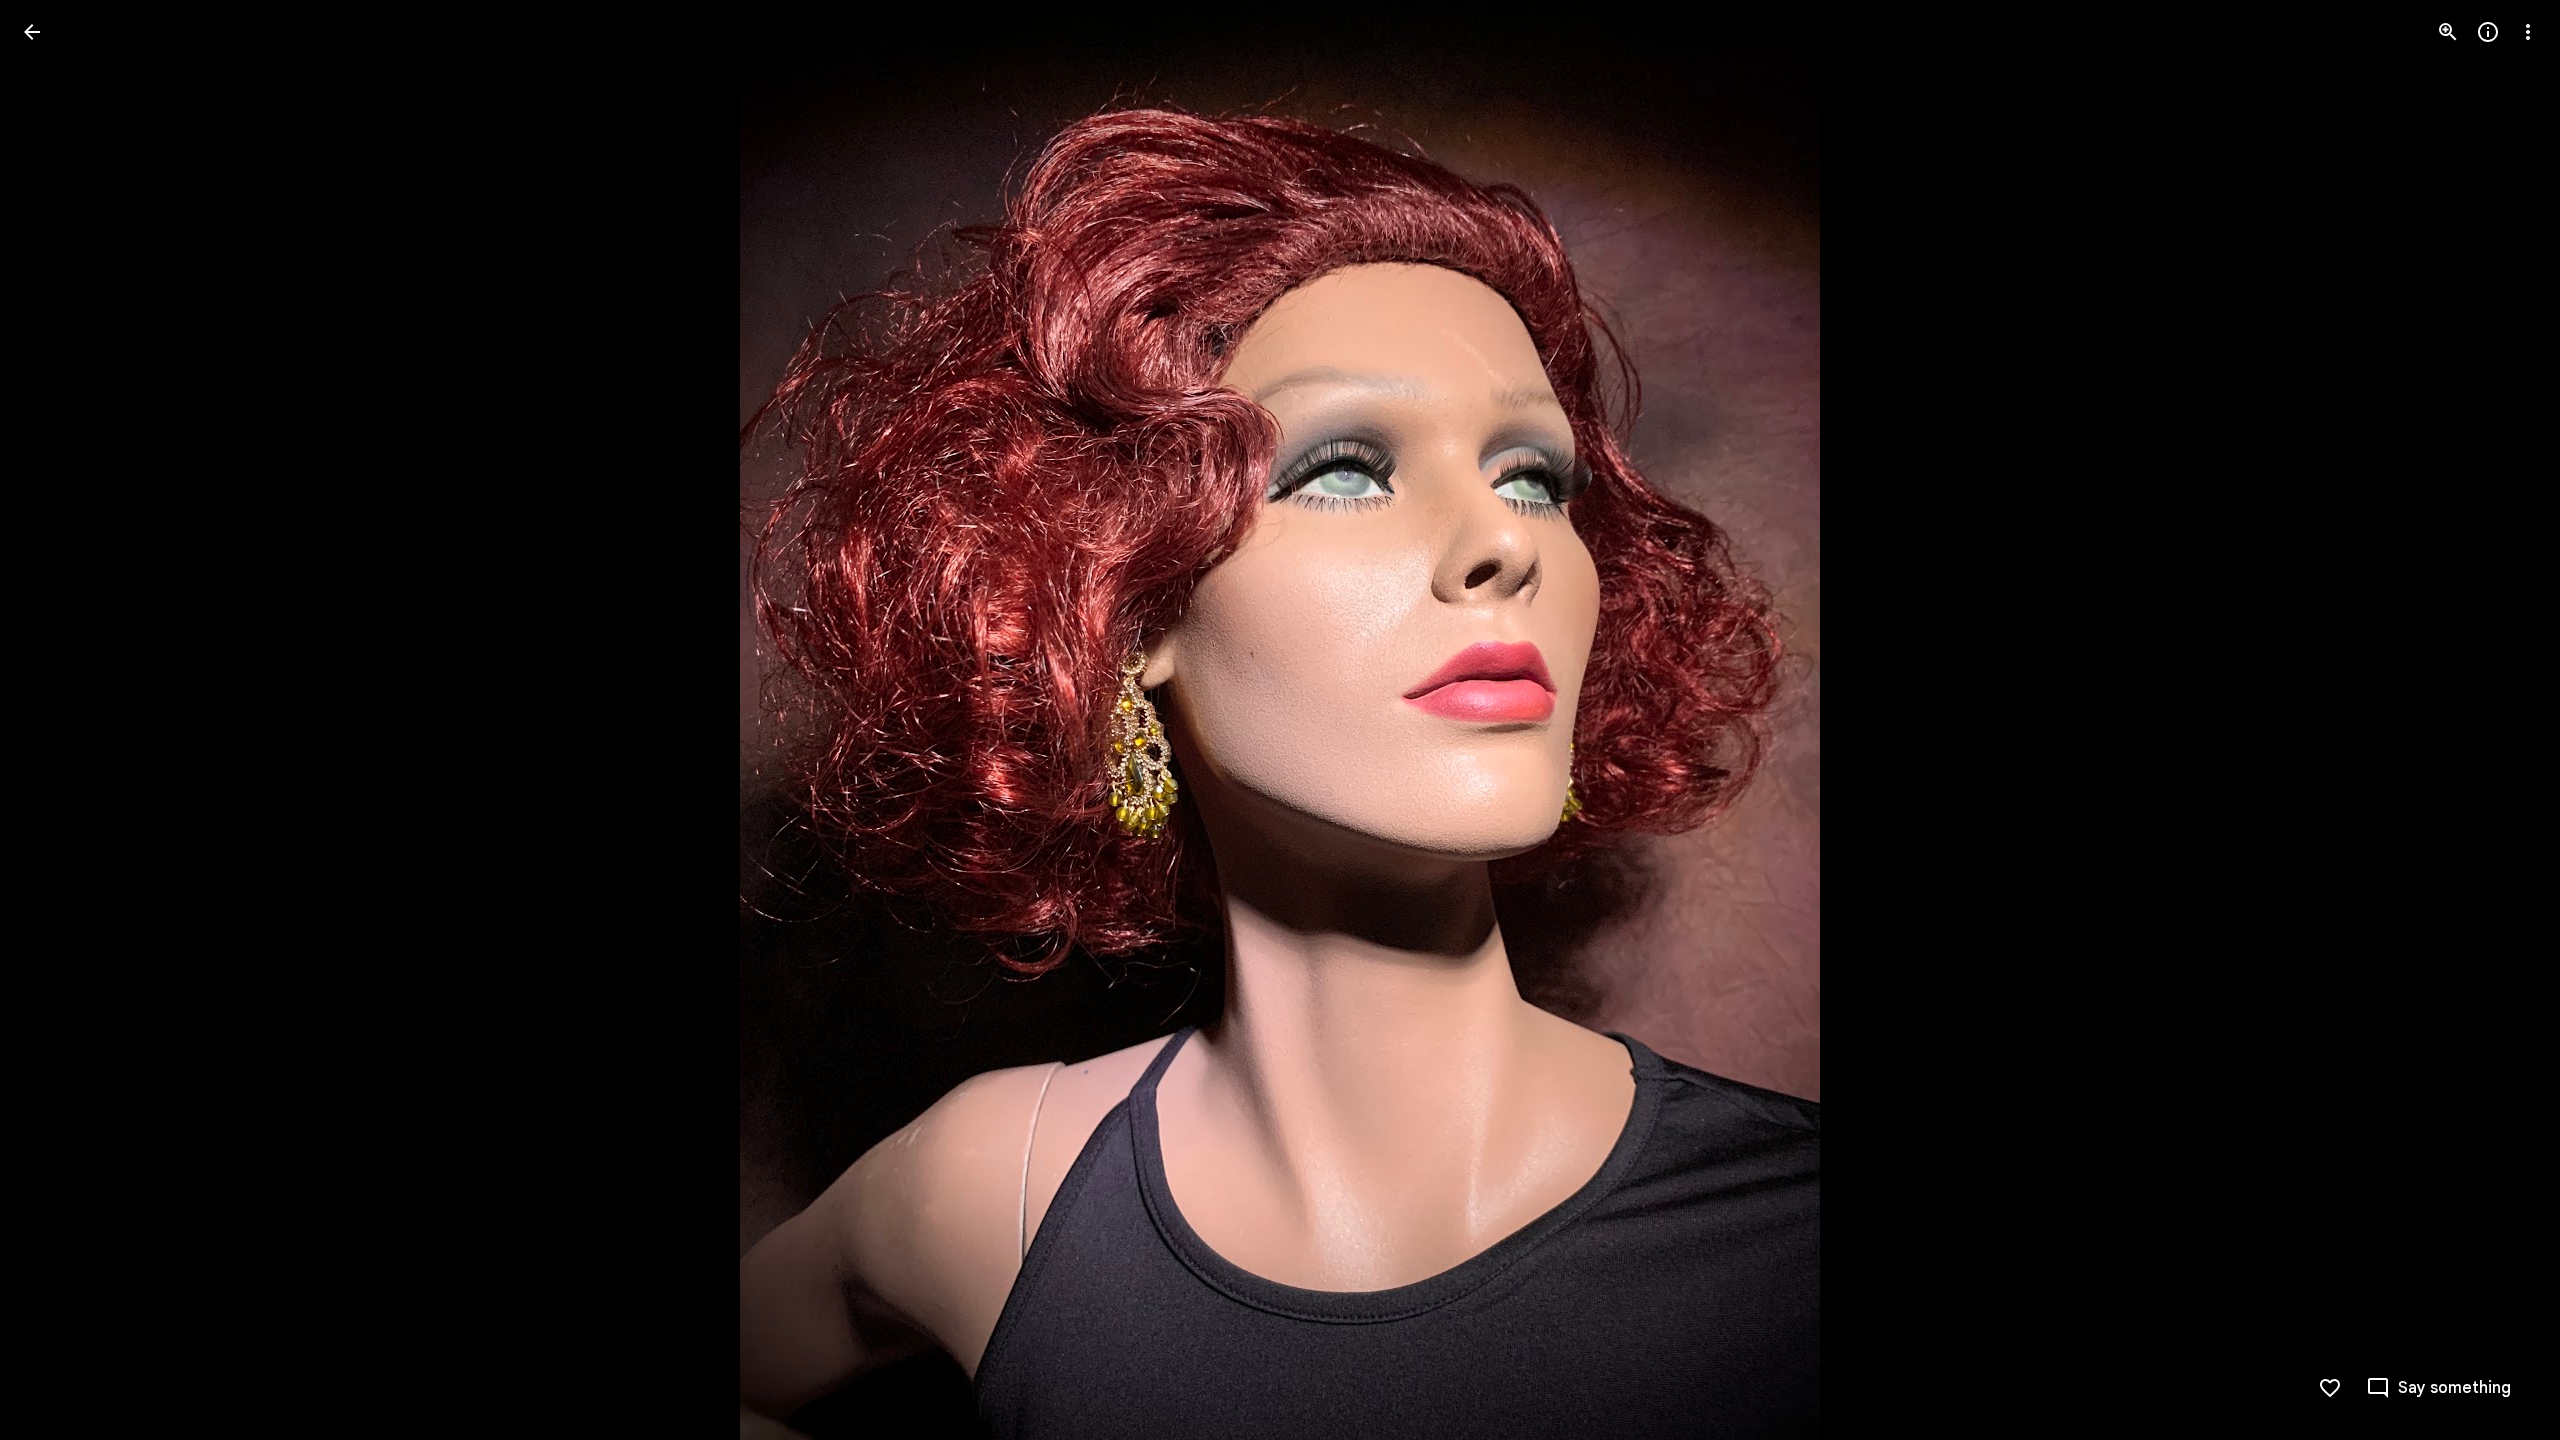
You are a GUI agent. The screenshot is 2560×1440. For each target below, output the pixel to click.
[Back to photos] (32, 32)
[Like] (2330, 1388)
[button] (56, 720)
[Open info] (2488, 32)
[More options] (2528, 32)
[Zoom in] (2448, 32)
